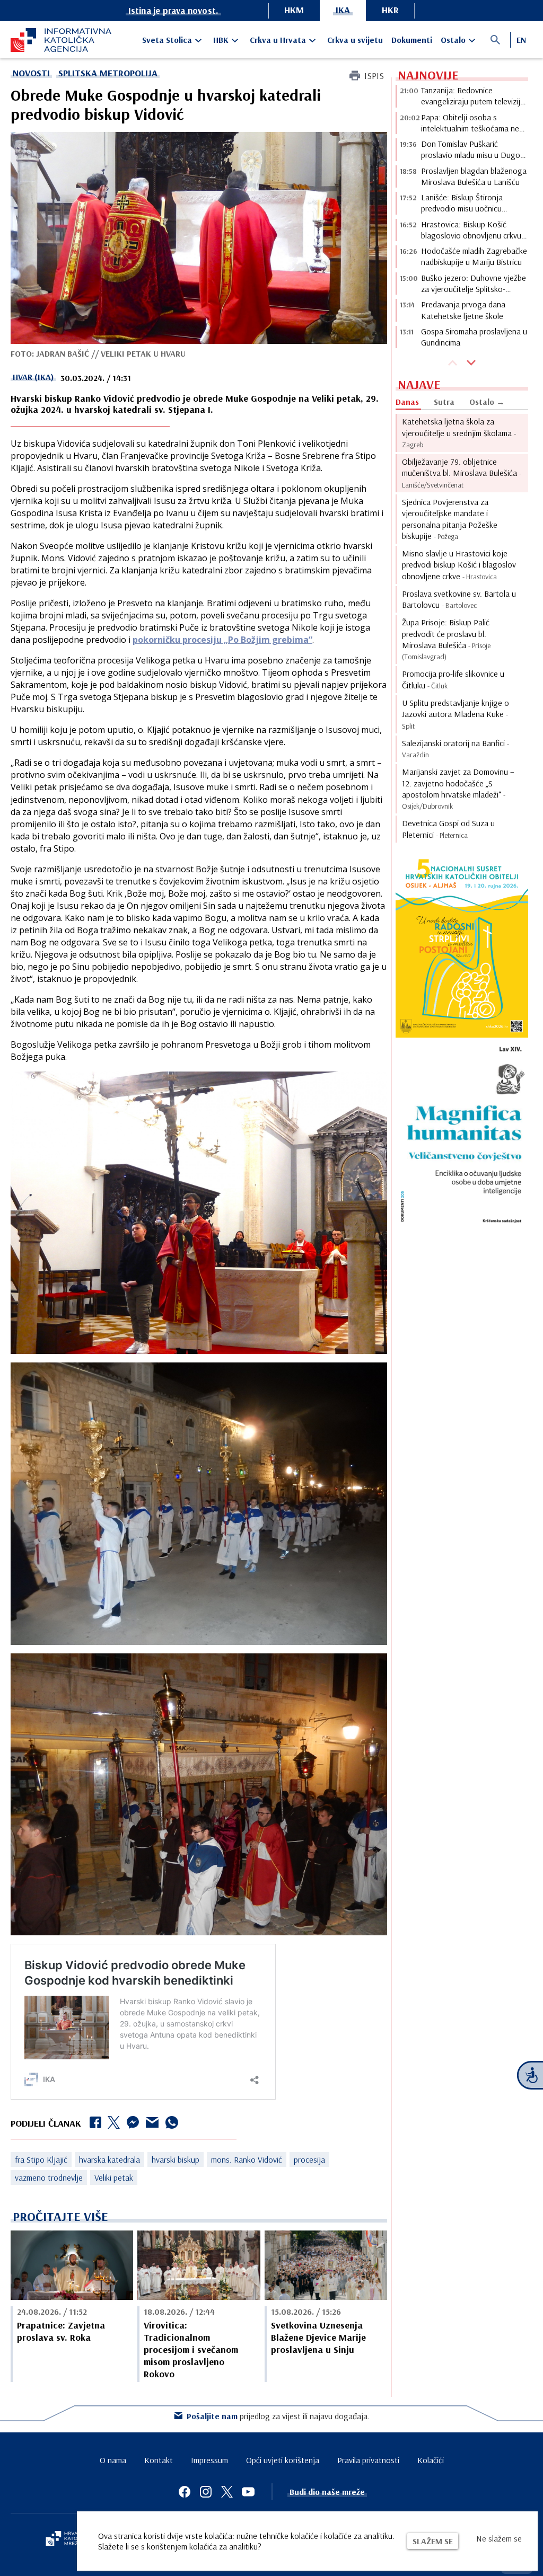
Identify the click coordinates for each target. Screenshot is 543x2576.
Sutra (444, 402)
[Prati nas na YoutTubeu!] (248, 2492)
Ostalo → (487, 402)
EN (521, 40)
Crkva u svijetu (355, 40)
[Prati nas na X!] (227, 2492)
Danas (407, 402)
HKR (390, 10)
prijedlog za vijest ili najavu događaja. (278, 2416)
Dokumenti (412, 40)
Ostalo (453, 40)
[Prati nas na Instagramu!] (206, 2492)
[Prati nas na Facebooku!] (185, 2492)
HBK (221, 40)
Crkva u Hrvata (278, 40)
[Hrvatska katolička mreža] (69, 2539)
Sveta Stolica (167, 40)
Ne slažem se (499, 2538)
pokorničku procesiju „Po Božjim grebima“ (222, 640)
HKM (294, 10)
